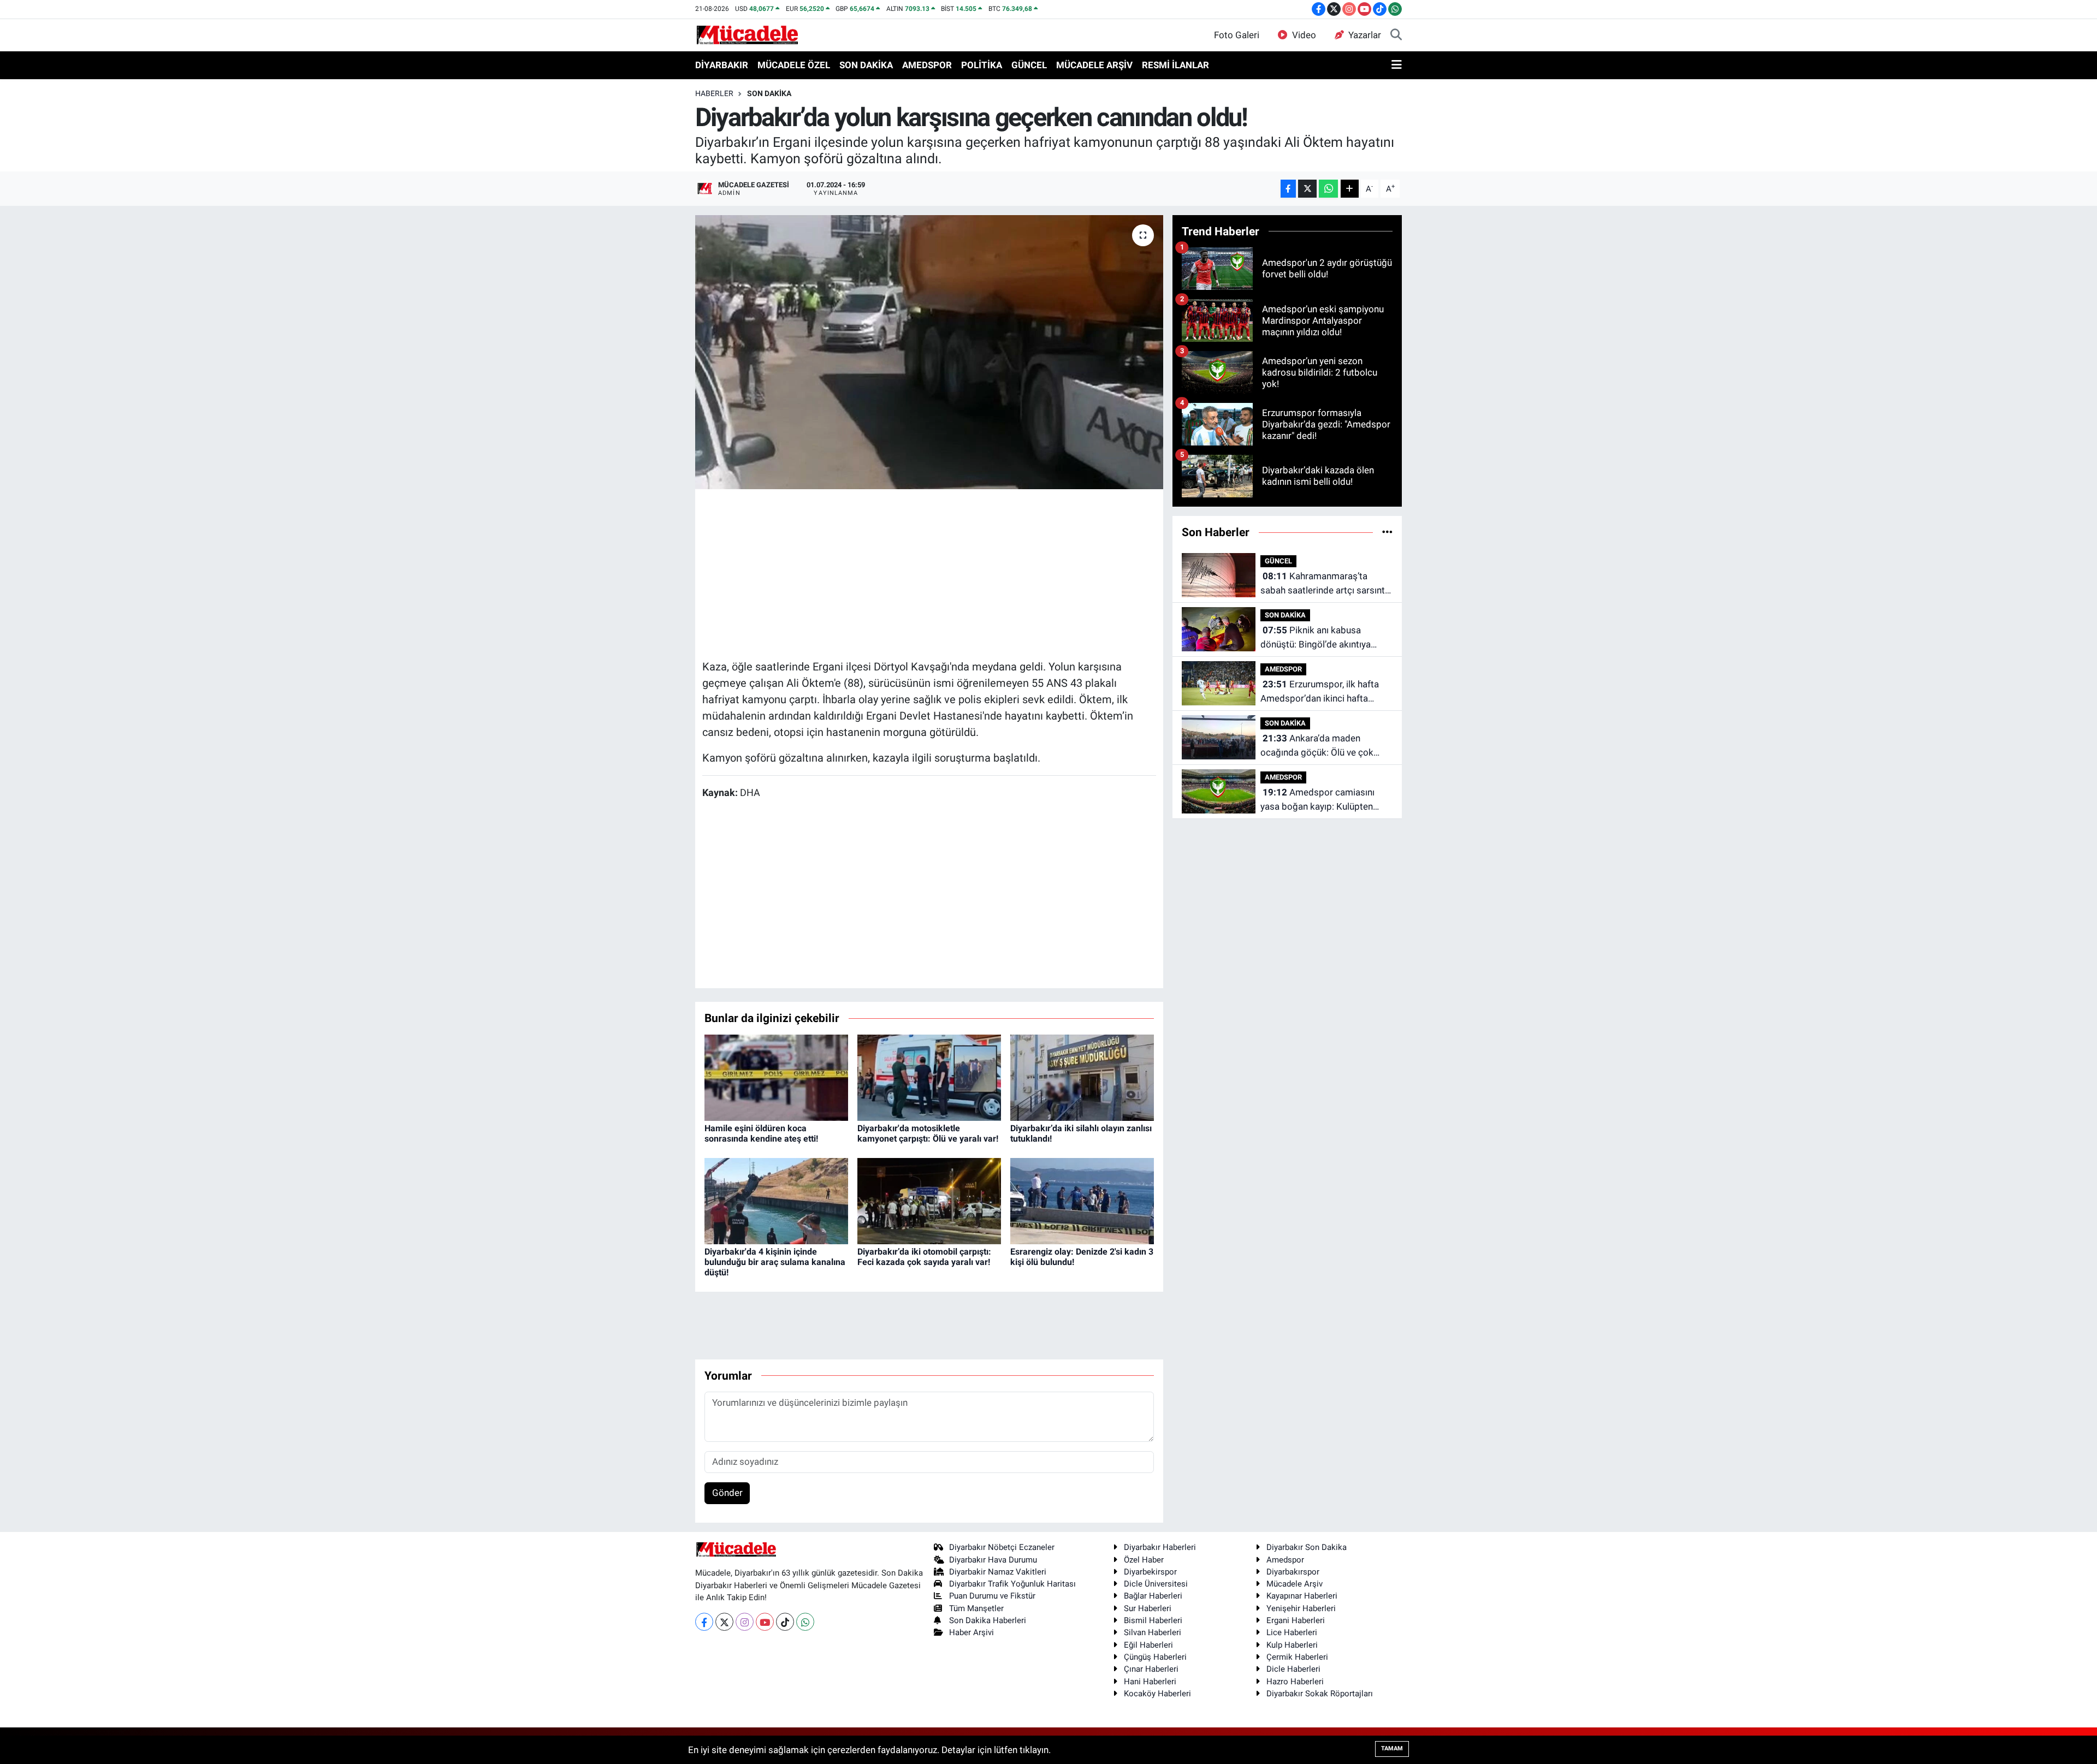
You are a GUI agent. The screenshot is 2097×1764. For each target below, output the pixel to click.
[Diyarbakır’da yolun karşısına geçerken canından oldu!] (929, 352)
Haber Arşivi (972, 1632)
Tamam (1392, 1748)
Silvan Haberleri (1153, 1632)
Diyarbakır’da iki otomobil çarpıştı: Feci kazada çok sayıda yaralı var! (924, 1257)
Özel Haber (1144, 1560)
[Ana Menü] (1397, 66)
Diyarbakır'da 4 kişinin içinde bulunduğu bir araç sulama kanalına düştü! (775, 1262)
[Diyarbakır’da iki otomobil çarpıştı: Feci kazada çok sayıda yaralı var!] (929, 1200)
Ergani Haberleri (1296, 1620)
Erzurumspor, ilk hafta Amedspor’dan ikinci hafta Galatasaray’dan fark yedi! (1320, 692)
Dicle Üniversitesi (1156, 1584)
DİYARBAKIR (722, 65)
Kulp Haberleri (1292, 1645)
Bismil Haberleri (1153, 1620)
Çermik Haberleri (1297, 1657)
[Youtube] (765, 1622)
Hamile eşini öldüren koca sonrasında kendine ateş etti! (761, 1133)
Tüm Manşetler (976, 1608)
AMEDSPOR (927, 65)
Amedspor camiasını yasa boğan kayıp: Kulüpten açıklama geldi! (1317, 800)
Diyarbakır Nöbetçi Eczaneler (1002, 1547)
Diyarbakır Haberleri (1160, 1547)
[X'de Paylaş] (1307, 189)
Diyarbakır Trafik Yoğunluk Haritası (1012, 1584)
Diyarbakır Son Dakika (1307, 1547)
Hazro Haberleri (1295, 1682)
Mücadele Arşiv (1295, 1584)
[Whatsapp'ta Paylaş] (1328, 189)
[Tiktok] (785, 1622)
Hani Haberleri (1150, 1682)
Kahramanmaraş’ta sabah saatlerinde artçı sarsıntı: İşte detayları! (1325, 584)
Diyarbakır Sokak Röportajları (1320, 1694)
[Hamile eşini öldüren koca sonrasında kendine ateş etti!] (776, 1077)
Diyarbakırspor (1293, 1572)
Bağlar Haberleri (1153, 1596)
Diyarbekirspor (1150, 1572)
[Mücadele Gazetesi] (747, 34)
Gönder (727, 1493)
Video (1304, 35)
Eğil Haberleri (1148, 1645)
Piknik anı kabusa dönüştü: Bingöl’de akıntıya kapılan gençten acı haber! (1316, 638)
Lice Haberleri (1292, 1632)
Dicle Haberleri (1293, 1669)
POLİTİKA (982, 65)
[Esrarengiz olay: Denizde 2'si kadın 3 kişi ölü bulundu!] (1082, 1200)
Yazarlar (1365, 35)
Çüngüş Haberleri (1155, 1657)
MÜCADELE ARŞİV (1094, 65)
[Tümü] (1387, 532)
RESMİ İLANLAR (1175, 65)
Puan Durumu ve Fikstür (992, 1596)
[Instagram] (745, 1622)
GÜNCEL (1029, 65)
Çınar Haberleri (1151, 1669)
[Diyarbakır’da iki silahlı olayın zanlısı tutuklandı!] (1082, 1077)
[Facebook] (704, 1622)
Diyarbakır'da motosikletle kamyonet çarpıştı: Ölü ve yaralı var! (928, 1133)
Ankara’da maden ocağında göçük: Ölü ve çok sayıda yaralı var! (1317, 746)
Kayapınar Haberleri (1302, 1596)
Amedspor (1285, 1560)
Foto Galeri (1237, 35)
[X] (724, 1622)
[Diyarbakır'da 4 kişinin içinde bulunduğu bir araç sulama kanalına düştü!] (776, 1200)
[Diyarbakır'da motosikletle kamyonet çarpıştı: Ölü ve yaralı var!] (929, 1077)
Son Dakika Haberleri (988, 1620)
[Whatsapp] (805, 1622)
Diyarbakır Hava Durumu (993, 1560)
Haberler (714, 93)
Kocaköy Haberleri (1157, 1694)
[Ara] (1396, 35)
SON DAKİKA (866, 65)
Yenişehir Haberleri (1301, 1608)
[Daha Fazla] (1350, 189)
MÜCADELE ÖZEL (794, 65)
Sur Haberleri (1148, 1608)
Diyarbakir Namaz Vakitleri (998, 1572)
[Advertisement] (929, 573)
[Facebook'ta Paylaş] (1288, 189)
